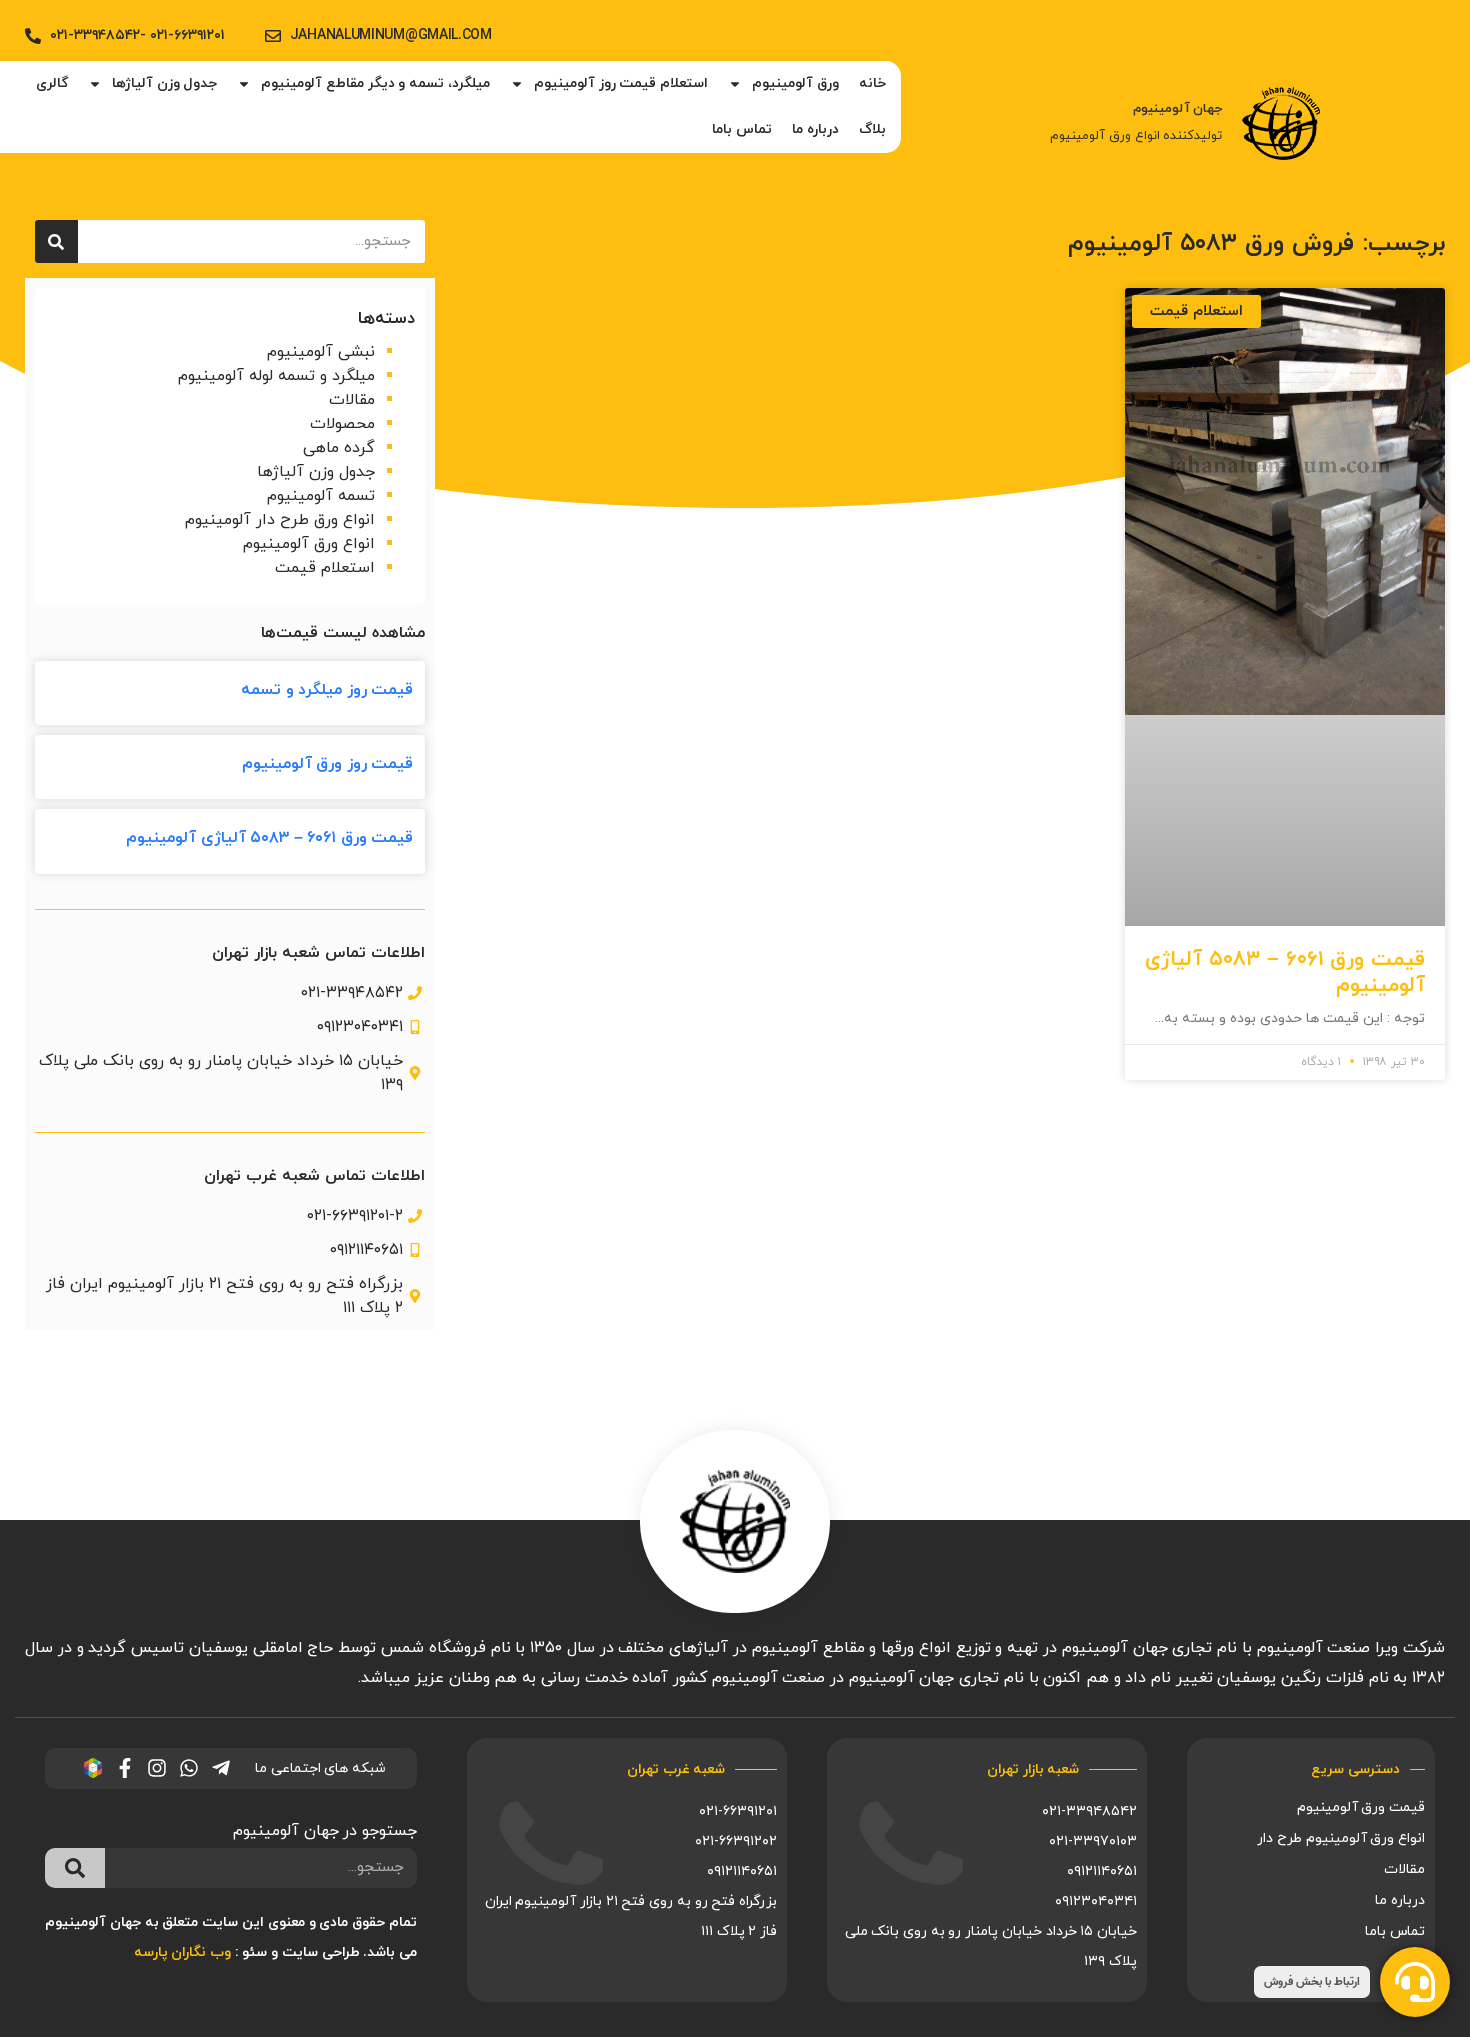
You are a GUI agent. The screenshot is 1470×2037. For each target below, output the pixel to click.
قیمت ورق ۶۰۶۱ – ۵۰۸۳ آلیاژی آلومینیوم (1285, 972)
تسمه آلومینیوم (321, 496)
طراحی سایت (321, 1952)
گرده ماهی (339, 448)
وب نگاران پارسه (182, 1952)
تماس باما (742, 129)
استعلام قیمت (325, 568)
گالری (52, 83)
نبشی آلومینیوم (321, 352)
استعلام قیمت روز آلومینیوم (621, 83)
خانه (872, 83)
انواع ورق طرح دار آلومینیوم (280, 520)
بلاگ (872, 129)
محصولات (342, 424)
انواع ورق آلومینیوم (309, 544)
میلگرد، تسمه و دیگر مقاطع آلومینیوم (375, 83)
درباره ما (815, 129)
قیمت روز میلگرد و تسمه (327, 690)
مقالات (352, 400)
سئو (254, 1952)
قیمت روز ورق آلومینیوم (328, 764)
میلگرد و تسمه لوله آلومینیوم (276, 376)
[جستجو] (56, 241)
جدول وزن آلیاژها (164, 83)
